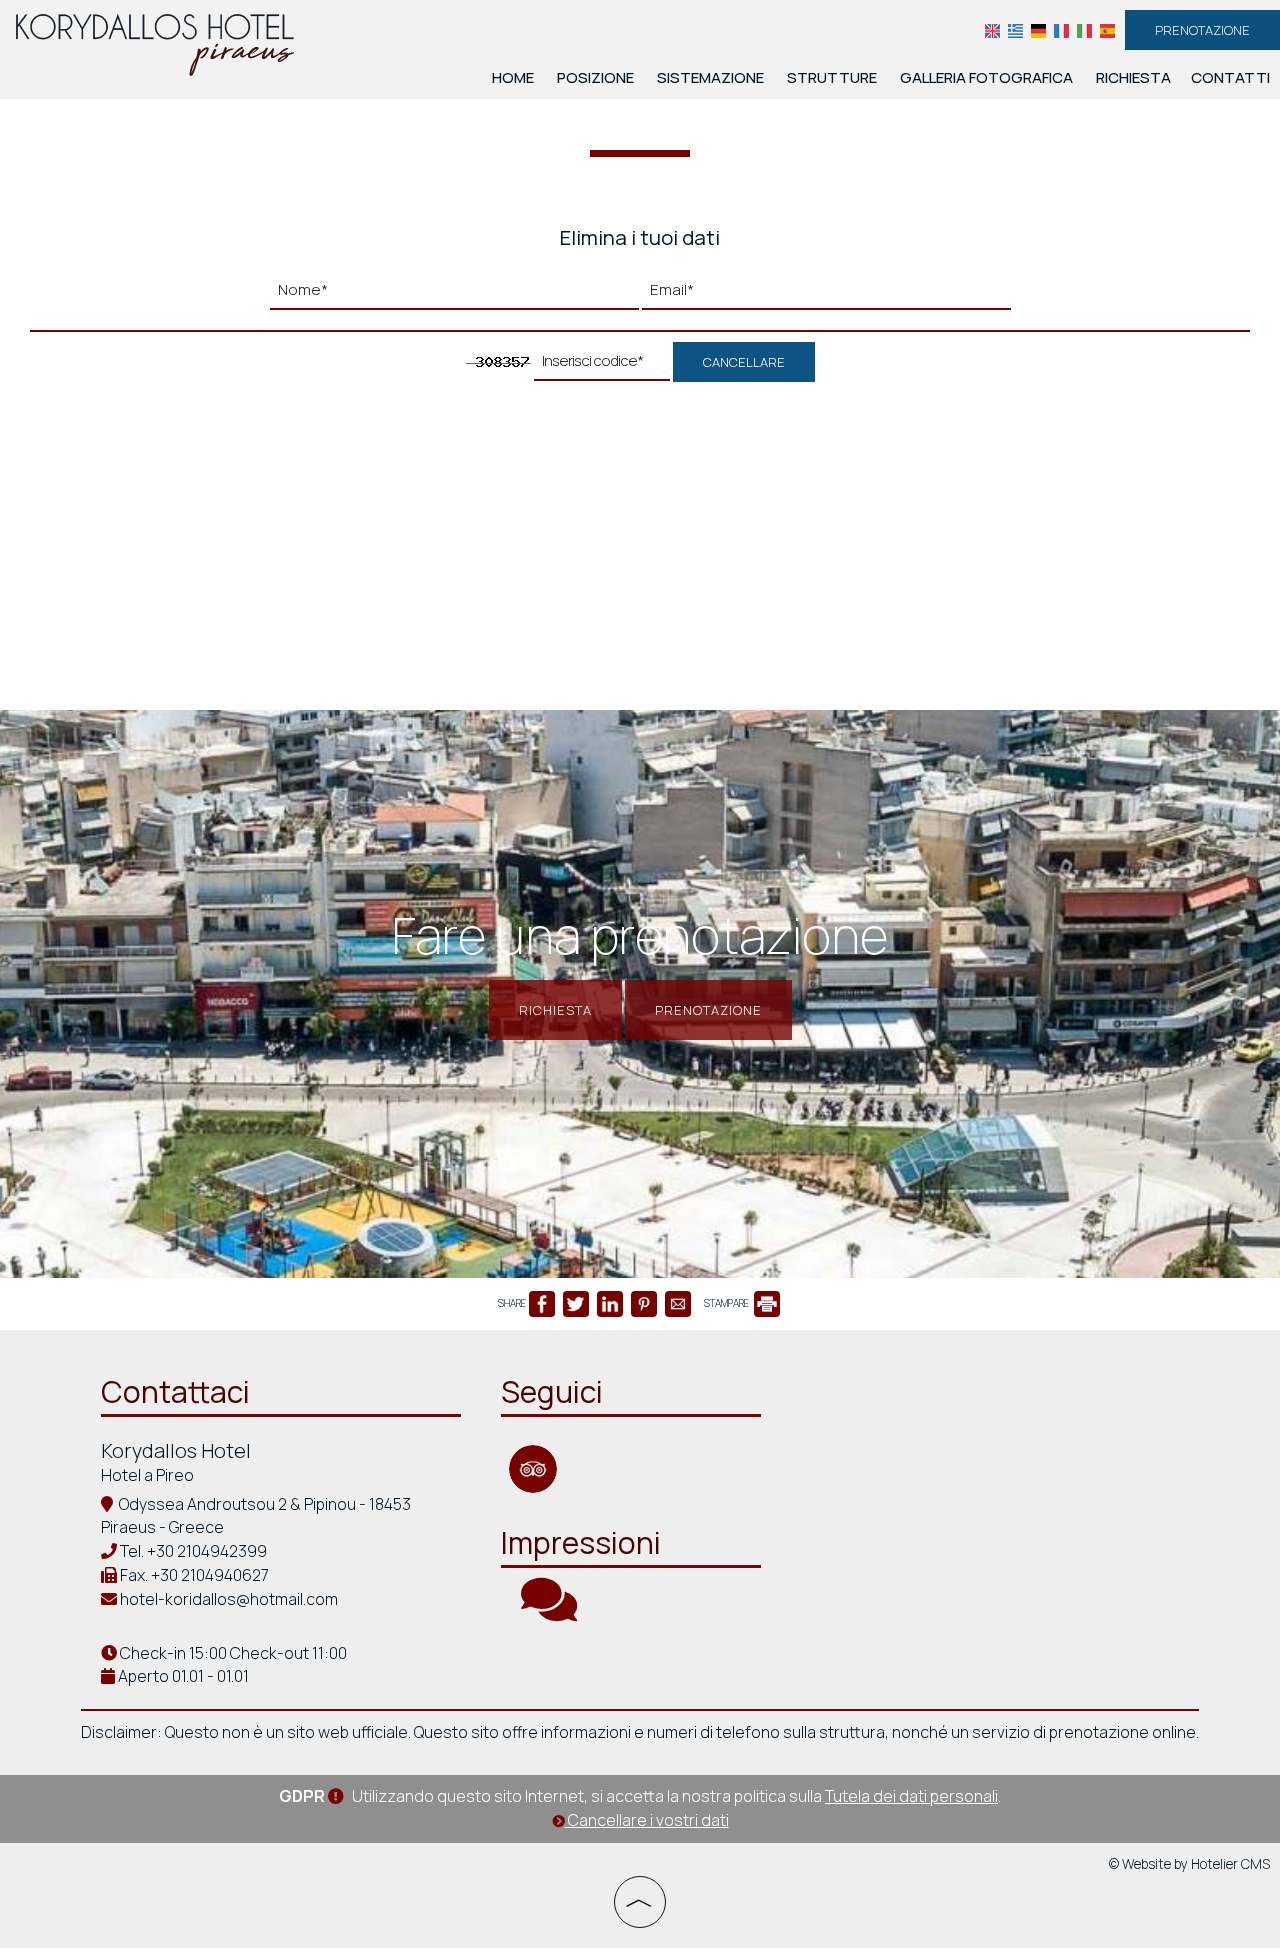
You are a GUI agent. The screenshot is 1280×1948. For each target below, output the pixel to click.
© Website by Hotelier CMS (1189, 1864)
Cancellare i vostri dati (647, 1820)
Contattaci (175, 1391)
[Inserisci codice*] (602, 366)
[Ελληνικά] (1015, 29)
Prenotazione (1202, 30)
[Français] (1061, 29)
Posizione (595, 77)
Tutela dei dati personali (911, 1796)
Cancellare (744, 362)
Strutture (832, 77)
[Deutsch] (1038, 29)
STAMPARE (727, 1303)
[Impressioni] (549, 1612)
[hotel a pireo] (155, 43)
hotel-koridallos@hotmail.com (229, 1599)
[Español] (1107, 29)
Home (513, 77)
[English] (992, 29)
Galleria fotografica (986, 77)
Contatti (1230, 77)
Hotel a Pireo (147, 1475)
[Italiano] (1084, 29)
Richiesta (1133, 77)
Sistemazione (710, 77)
